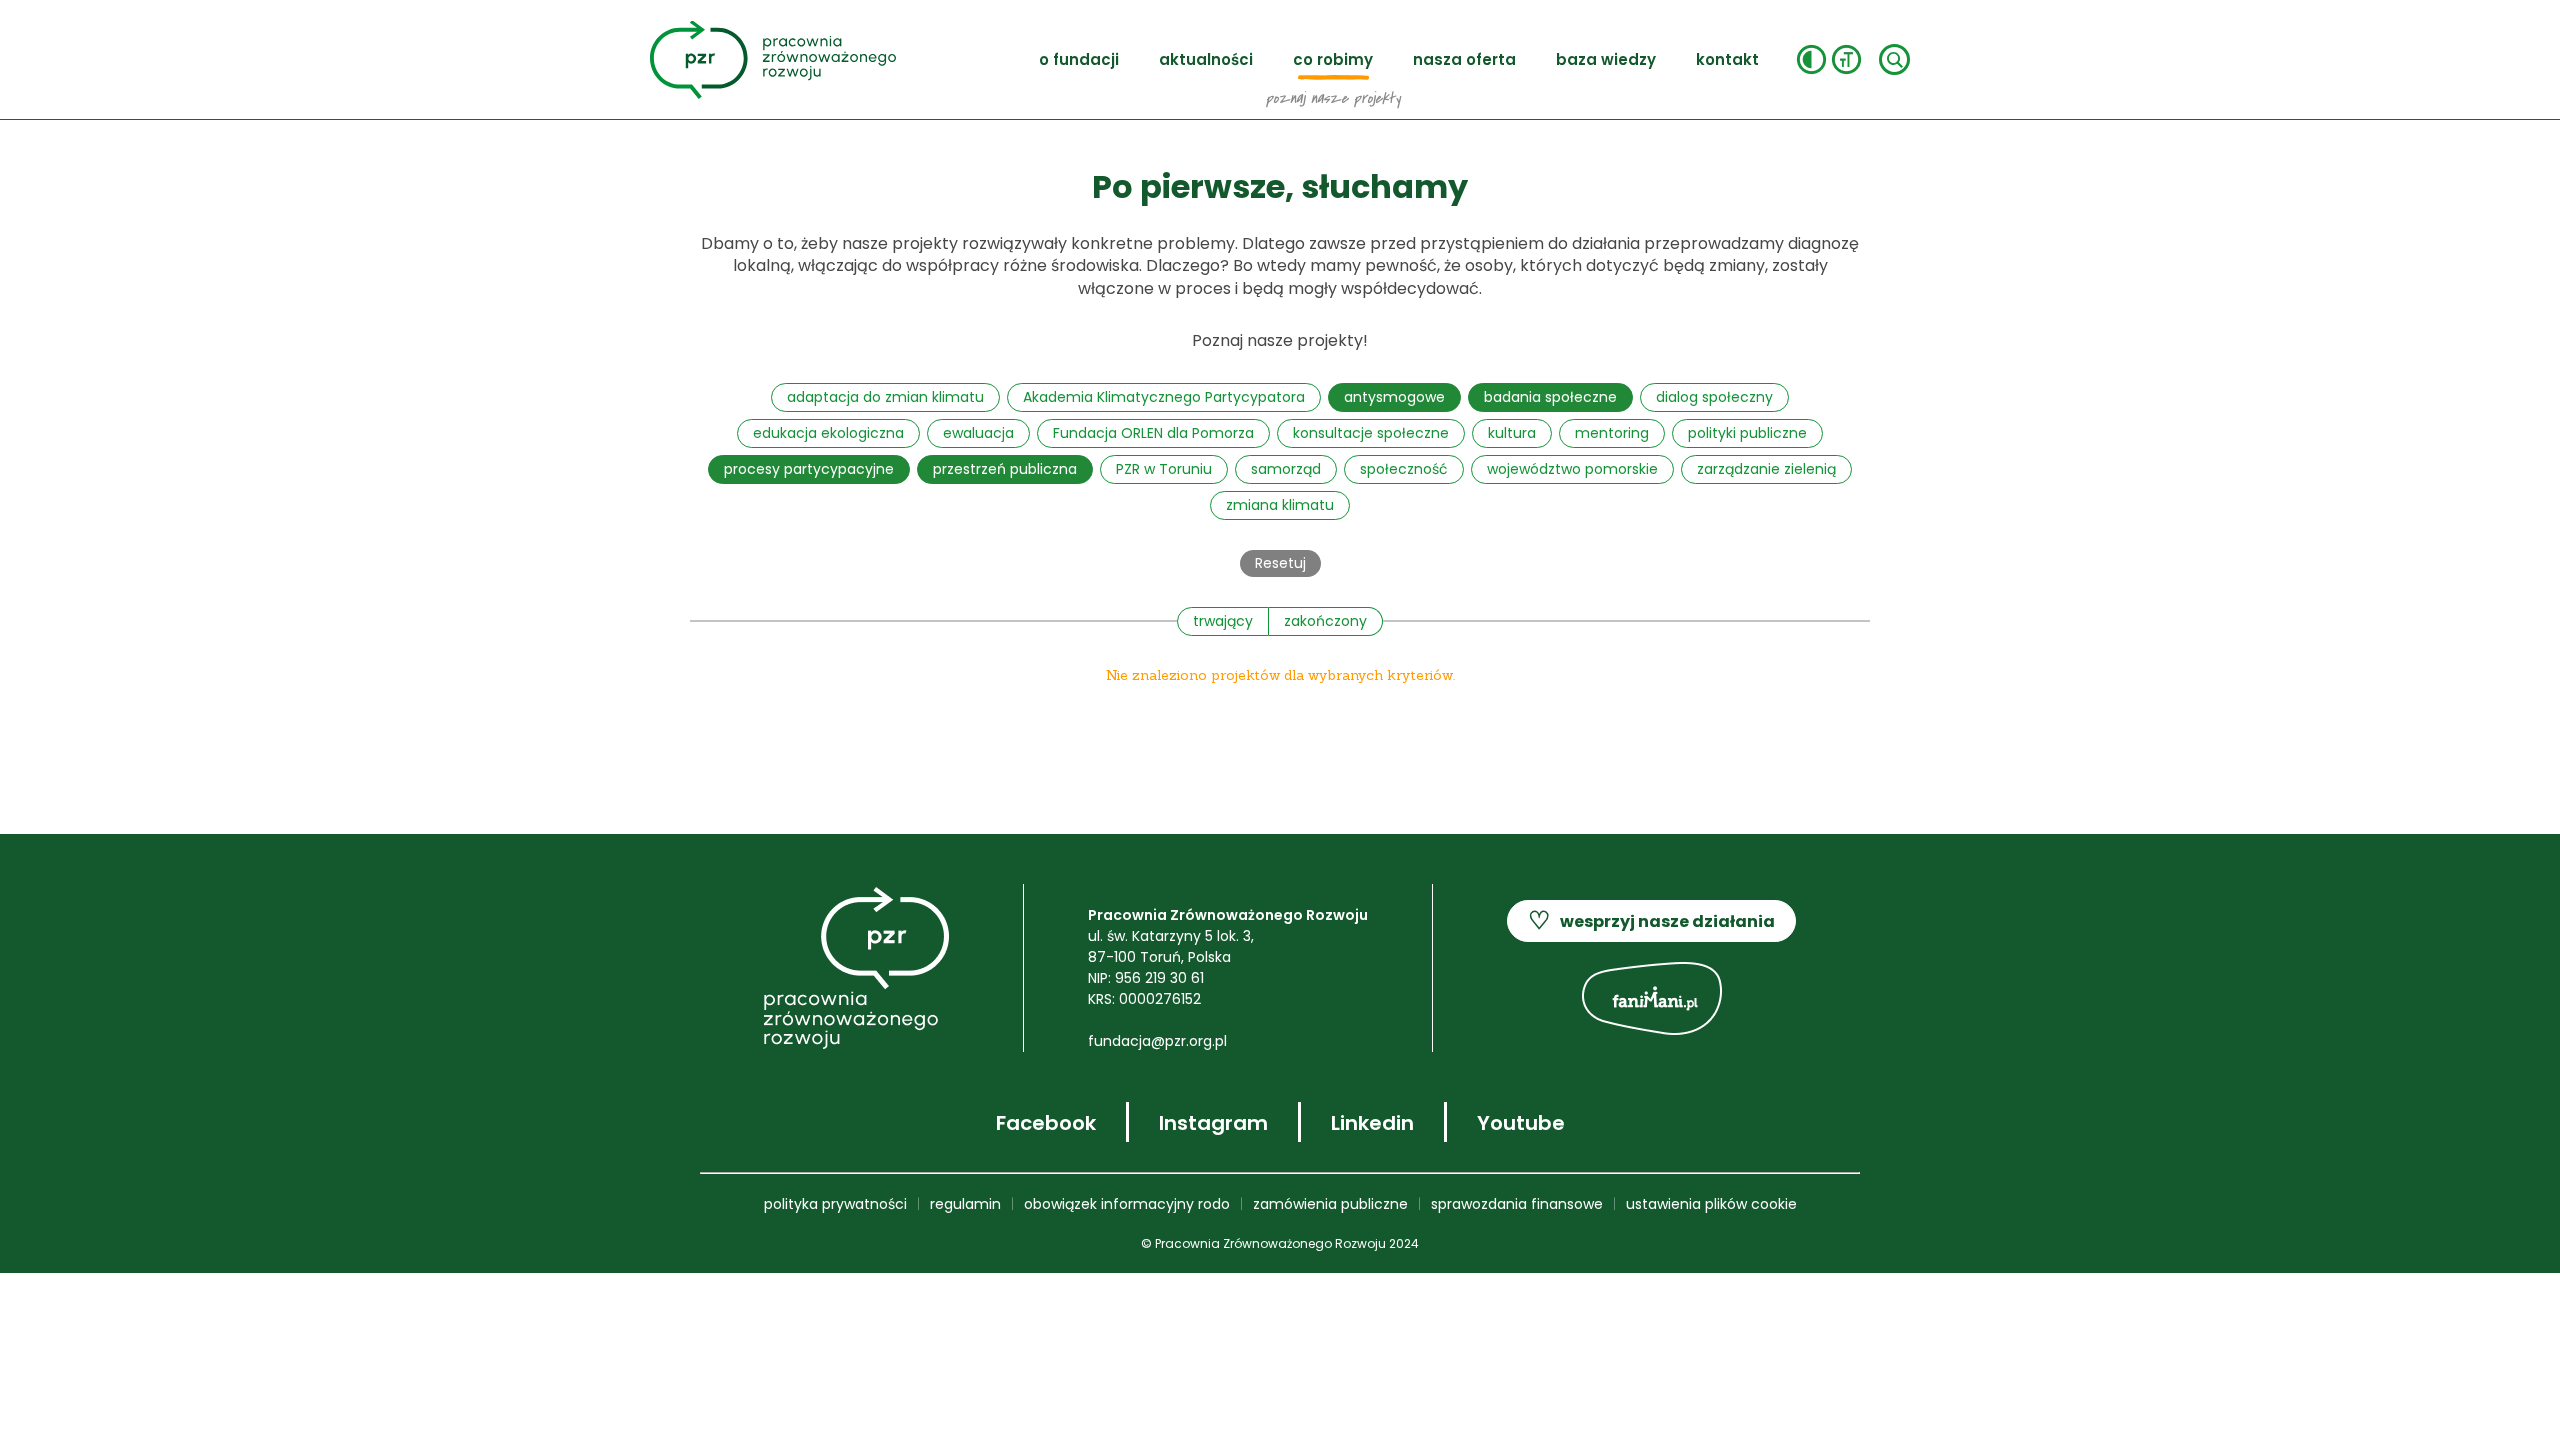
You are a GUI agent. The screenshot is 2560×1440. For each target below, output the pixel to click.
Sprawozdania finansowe (1517, 1204)
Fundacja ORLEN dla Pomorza (1153, 433)
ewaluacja (978, 433)
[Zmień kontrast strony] (1811, 59)
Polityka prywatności (835, 1204)
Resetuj (1280, 563)
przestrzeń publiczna (1005, 469)
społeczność (1404, 469)
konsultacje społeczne (1371, 433)
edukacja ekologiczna (828, 433)
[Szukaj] (1894, 59)
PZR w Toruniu (1164, 469)
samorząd (1286, 469)
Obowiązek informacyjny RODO (1127, 1204)
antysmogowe (1394, 397)
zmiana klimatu (1280, 505)
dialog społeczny (1714, 397)
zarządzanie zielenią (1766, 469)
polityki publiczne (1747, 433)
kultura (1512, 433)
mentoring (1612, 433)
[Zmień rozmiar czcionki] (1846, 59)
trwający (1223, 621)
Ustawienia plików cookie (1711, 1204)
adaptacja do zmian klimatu (885, 397)
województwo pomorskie (1572, 469)
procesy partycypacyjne (809, 469)
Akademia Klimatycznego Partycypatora (1164, 397)
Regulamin (965, 1204)
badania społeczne (1550, 397)
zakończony (1325, 621)
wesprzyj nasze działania (1651, 920)
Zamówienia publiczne (1330, 1204)
